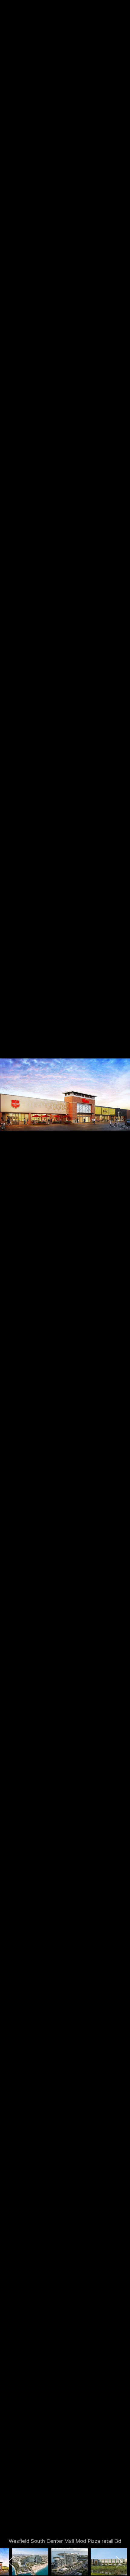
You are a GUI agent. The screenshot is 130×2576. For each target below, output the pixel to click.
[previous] (11, 1279)
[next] (119, 1279)
